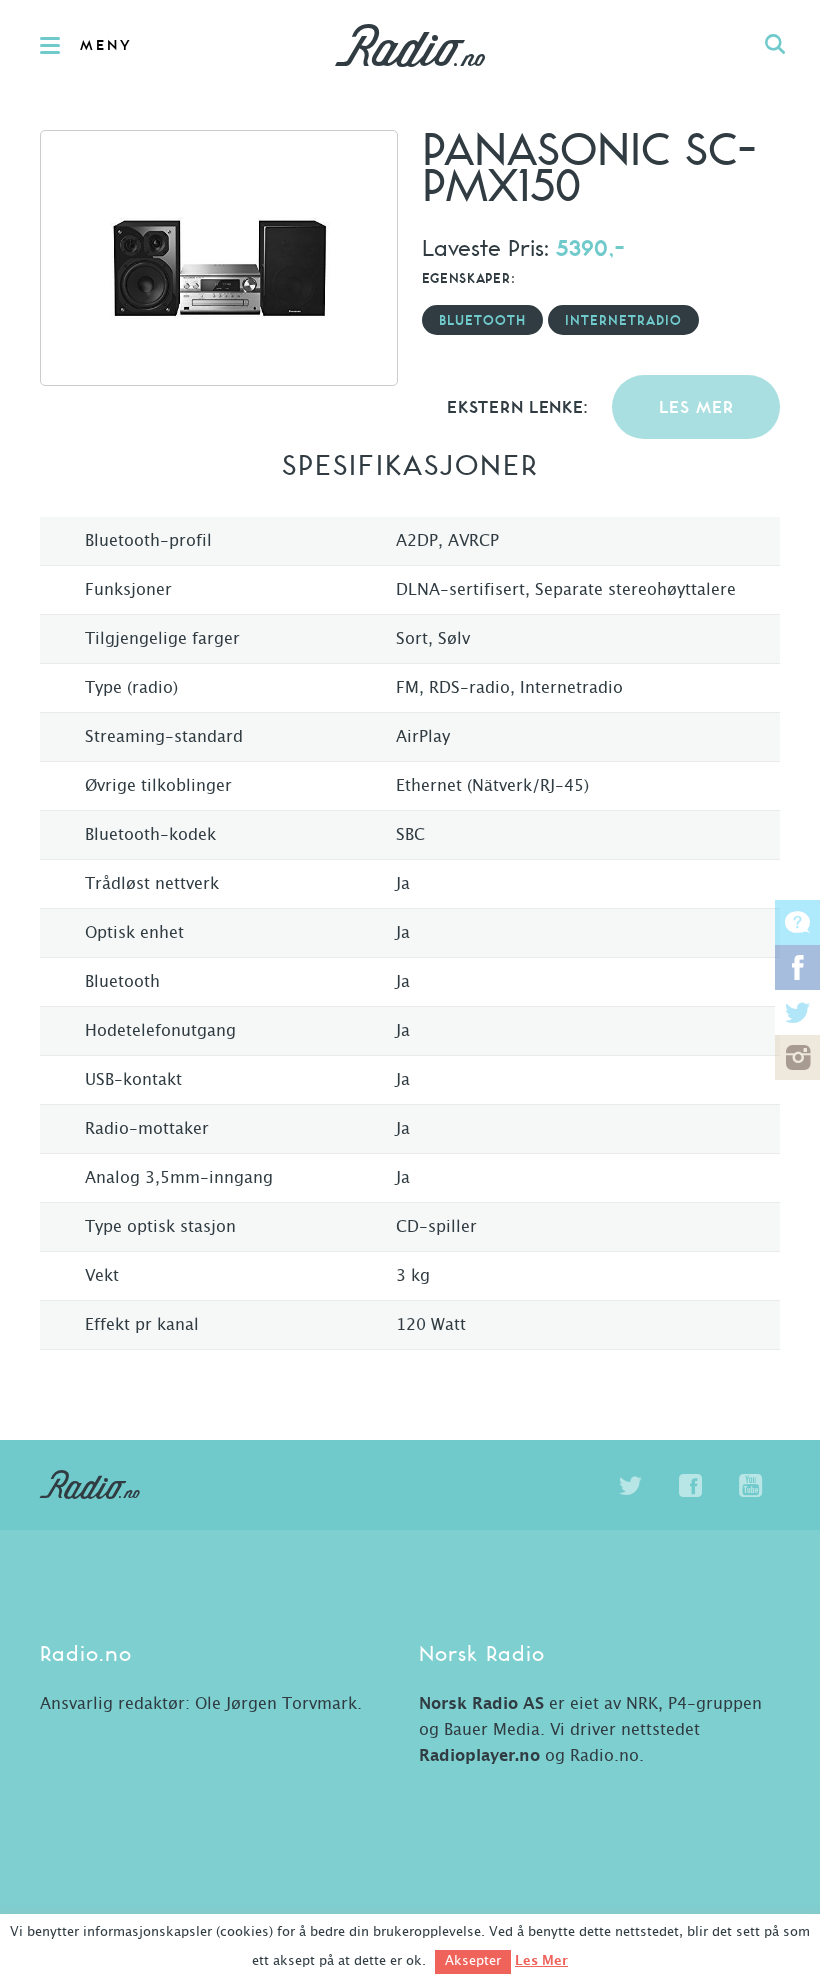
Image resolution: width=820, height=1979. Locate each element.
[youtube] (750, 1486)
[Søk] (775, 45)
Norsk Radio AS (481, 1704)
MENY (106, 46)
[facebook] (690, 1486)
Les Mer (541, 1961)
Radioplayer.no (479, 1756)
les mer (696, 408)
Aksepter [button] (473, 1961)
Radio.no (410, 45)
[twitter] (630, 1486)
